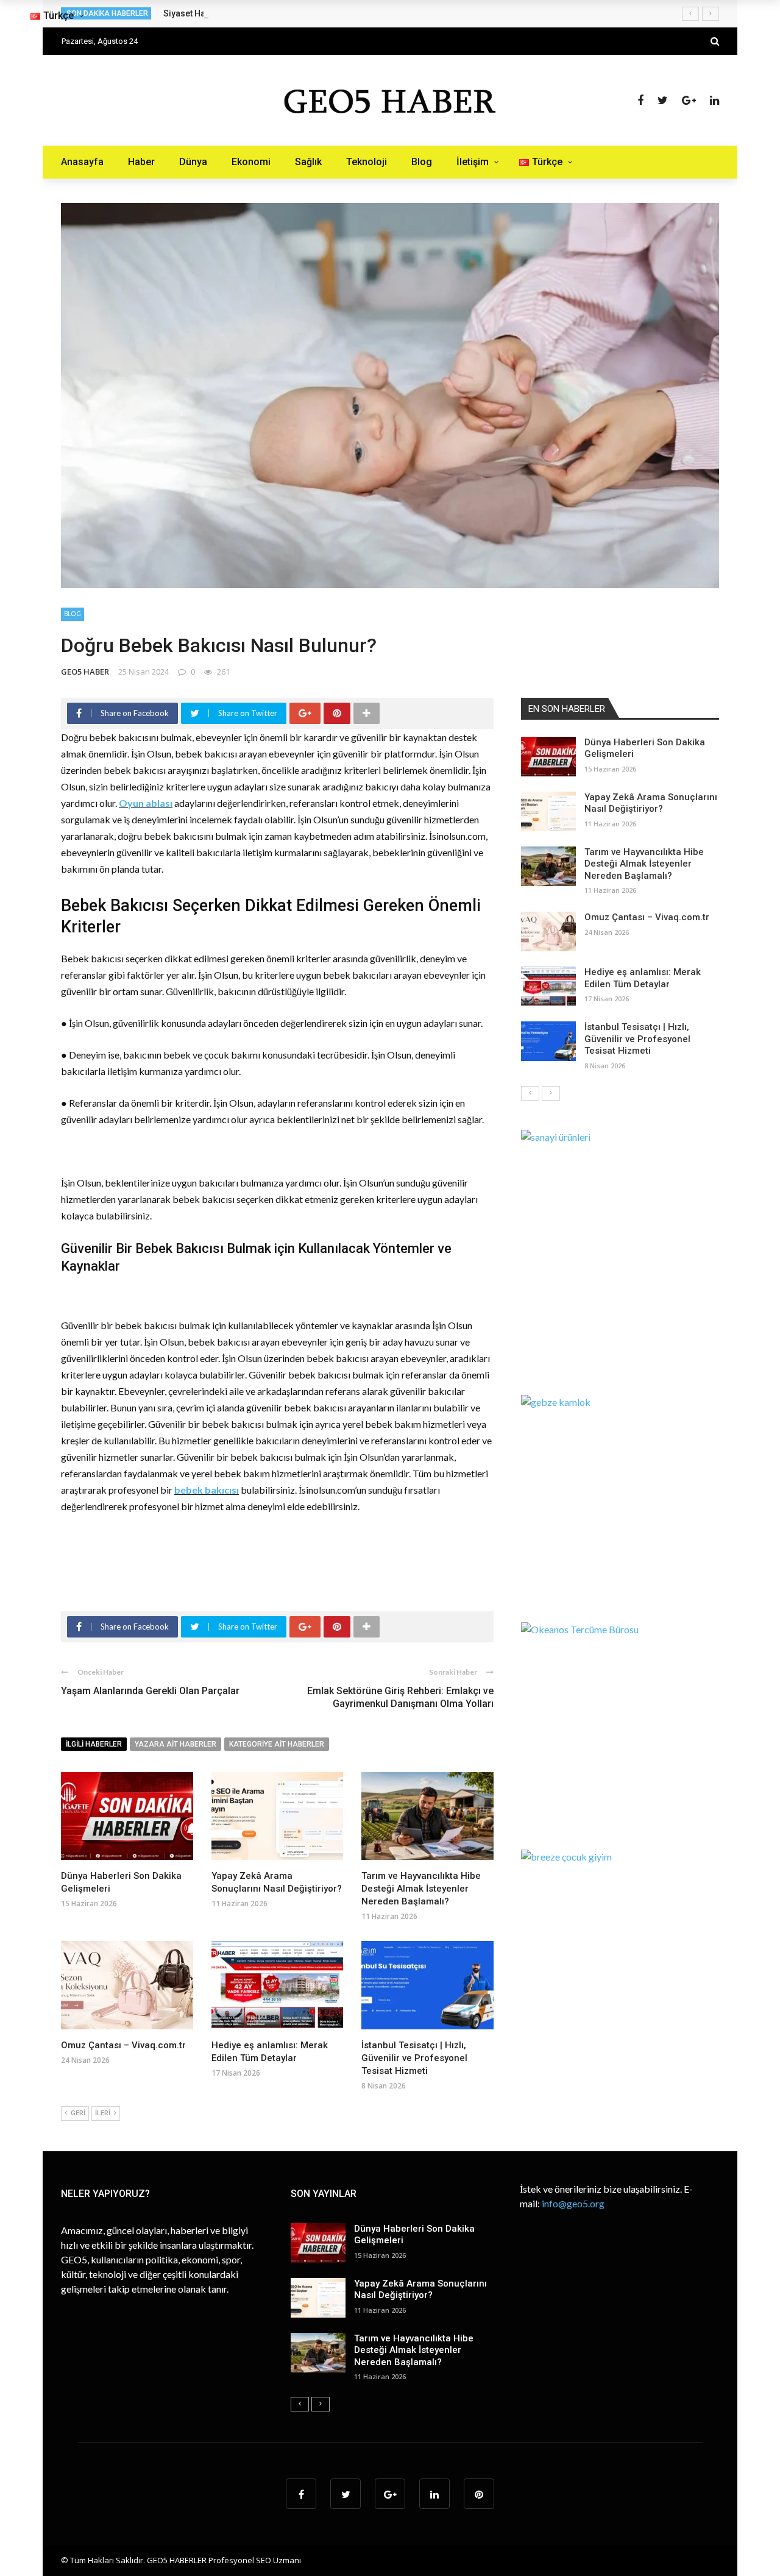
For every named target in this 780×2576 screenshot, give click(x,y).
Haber (141, 162)
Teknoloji (367, 162)
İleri (103, 2113)
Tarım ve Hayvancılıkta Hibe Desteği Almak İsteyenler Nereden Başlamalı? (421, 1889)
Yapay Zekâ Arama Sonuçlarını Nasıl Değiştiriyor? (651, 803)
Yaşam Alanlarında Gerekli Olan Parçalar (150, 1691)
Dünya (193, 162)
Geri (78, 2113)
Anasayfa (82, 162)
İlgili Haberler (94, 1744)
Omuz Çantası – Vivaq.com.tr (123, 2045)
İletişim (473, 162)
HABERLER (188, 2560)
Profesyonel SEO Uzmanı (255, 2560)
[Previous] (530, 1093)
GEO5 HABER (85, 672)
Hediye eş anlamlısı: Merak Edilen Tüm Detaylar (643, 978)
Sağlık (308, 162)
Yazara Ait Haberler (175, 1744)
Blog (422, 162)
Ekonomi (251, 162)
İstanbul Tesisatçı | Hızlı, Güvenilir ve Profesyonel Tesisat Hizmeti (414, 2058)
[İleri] (551, 1093)
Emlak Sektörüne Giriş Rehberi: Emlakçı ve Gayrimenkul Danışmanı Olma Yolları (400, 1697)
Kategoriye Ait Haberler (277, 1744)
